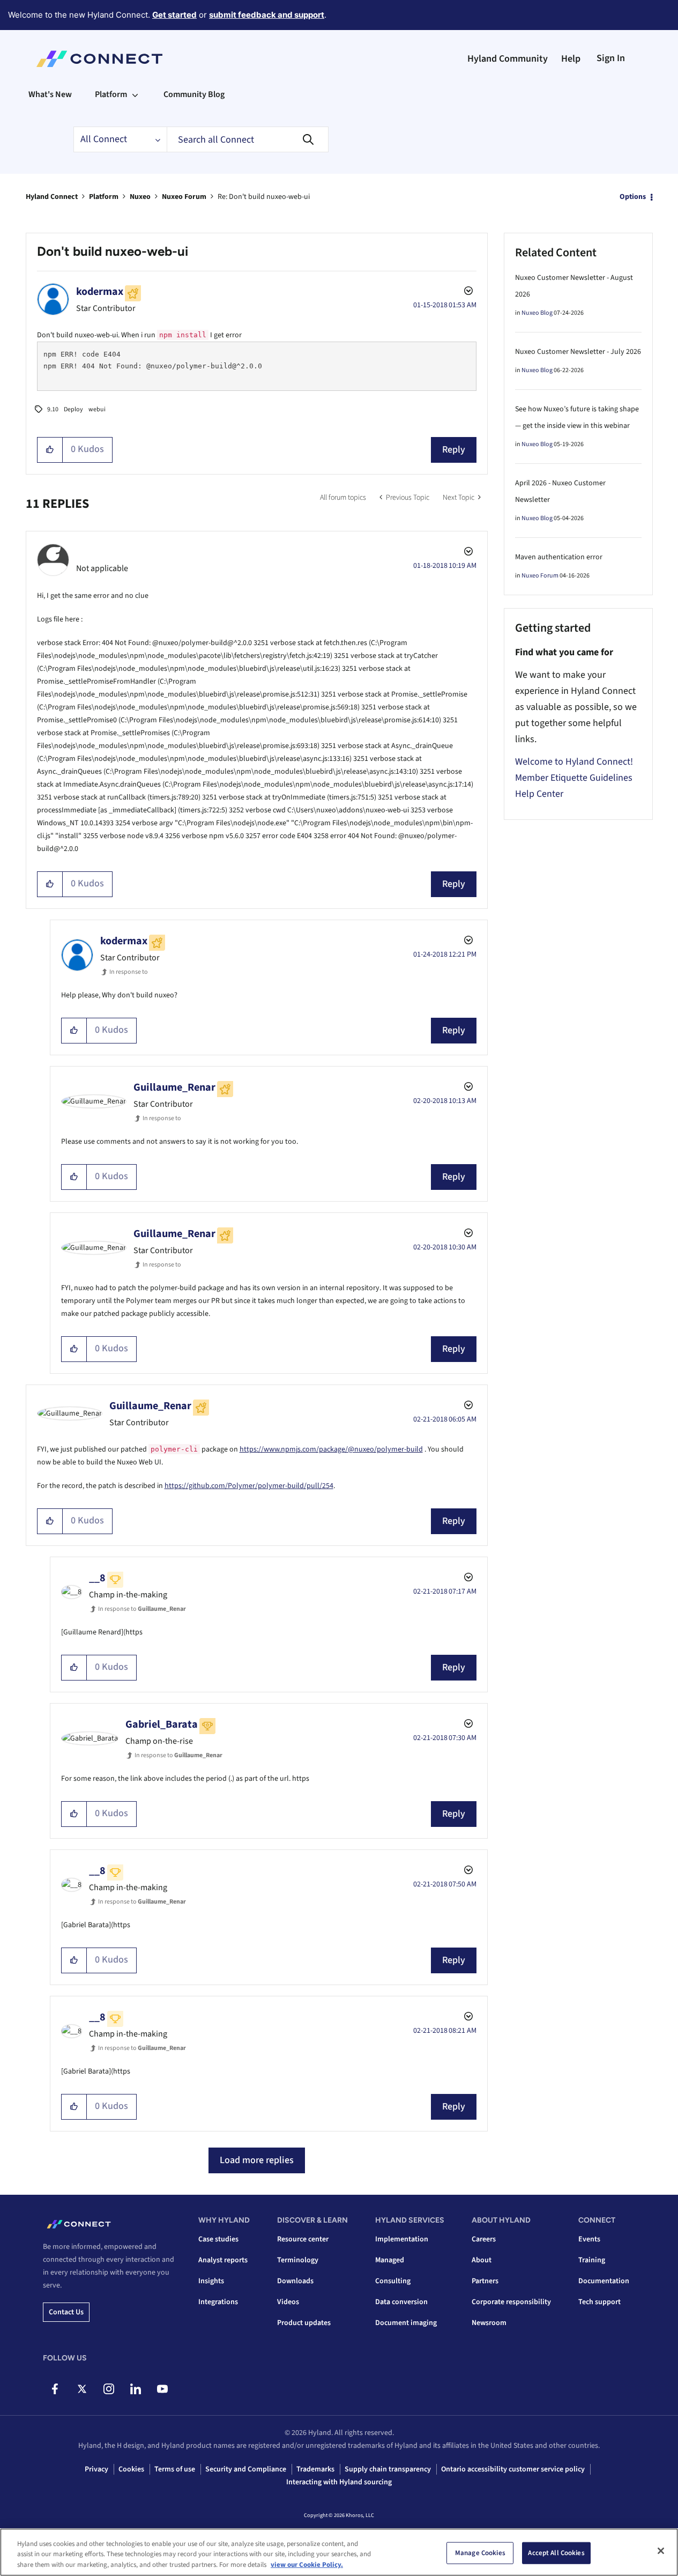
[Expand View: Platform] (135, 94)
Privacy (96, 2469)
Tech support (599, 2302)
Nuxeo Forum (184, 197)
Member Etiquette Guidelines (574, 778)
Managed (390, 2260)
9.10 (53, 409)
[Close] (661, 2551)
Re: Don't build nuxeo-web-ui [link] (264, 197)
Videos (288, 2302)
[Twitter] (82, 2389)
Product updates (304, 2323)
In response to (129, 972)
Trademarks (315, 2469)
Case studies (218, 2239)
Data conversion (401, 2302)
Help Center (539, 794)
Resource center (303, 2239)
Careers (484, 2239)
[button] (50, 450)
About (482, 2260)
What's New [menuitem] (50, 94)
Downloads (295, 2281)
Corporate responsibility (511, 2302)
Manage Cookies (480, 2552)
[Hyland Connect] (99, 59)
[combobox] (248, 139)
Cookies (131, 2469)
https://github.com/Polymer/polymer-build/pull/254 (249, 1486)
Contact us (66, 2312)
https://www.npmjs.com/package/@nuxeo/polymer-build (331, 1449)
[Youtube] (162, 2389)
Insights (211, 2281)
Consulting (393, 2281)
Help (571, 59)
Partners (485, 2281)
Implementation (402, 2239)
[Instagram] (109, 2389)
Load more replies (257, 2160)
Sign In (611, 58)
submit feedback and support (267, 15)
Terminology (298, 2260)
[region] (339, 2552)
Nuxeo (140, 197)
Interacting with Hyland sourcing (339, 2482)
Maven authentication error (559, 557)
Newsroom (489, 2323)
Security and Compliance (246, 2469)
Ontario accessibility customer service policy (513, 2469)
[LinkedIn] (135, 2389)
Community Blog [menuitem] (194, 94)
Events (589, 2239)
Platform (104, 197)
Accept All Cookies (556, 2552)
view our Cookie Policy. (307, 2565)
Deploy (73, 409)
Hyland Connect (52, 197)
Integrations (218, 2302)
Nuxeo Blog (537, 313)
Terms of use (175, 2469)
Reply (454, 450)
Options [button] (633, 197)
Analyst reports (223, 2260)
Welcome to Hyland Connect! (574, 762)
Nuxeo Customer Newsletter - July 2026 (578, 352)
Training (592, 2260)
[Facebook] (55, 2389)
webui (97, 409)
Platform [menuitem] (111, 94)
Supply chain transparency (388, 2469)
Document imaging (406, 2323)
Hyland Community (508, 59)
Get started (174, 15)
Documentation (604, 2281)
